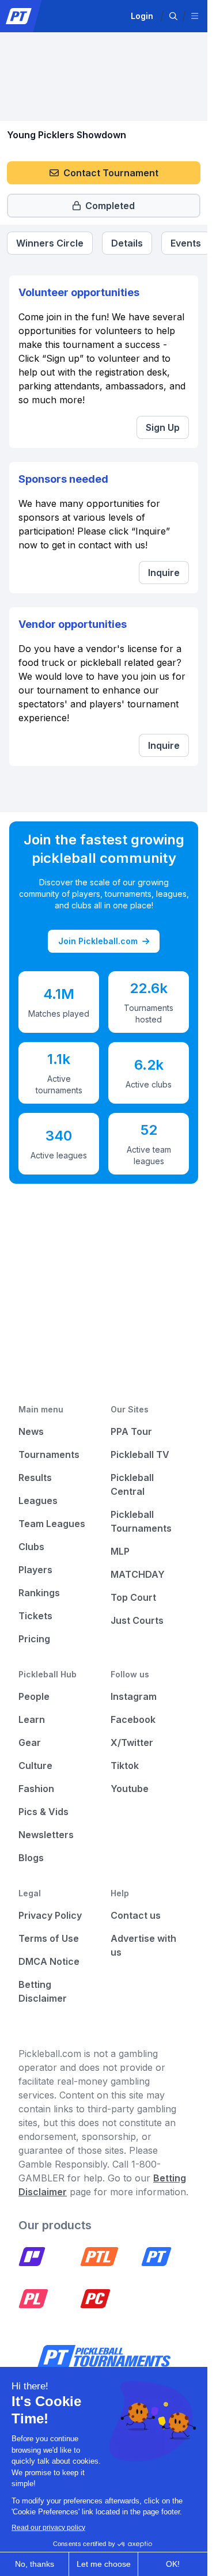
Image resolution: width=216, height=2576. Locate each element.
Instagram (134, 1696)
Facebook (133, 1719)
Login (142, 16)
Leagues (38, 1501)
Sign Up (163, 427)
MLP (120, 1551)
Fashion (36, 1789)
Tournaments (49, 1454)
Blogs (31, 1858)
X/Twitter (132, 1742)
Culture (35, 1766)
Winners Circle (50, 243)
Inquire (164, 573)
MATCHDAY (138, 1574)
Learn (32, 1719)
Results (35, 1478)
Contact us (136, 1915)
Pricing (34, 1639)
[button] (173, 16)
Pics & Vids (43, 1812)
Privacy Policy (50, 1915)
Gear (30, 1742)
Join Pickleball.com (98, 941)
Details (127, 243)
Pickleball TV (140, 1454)
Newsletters (46, 1835)
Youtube (130, 1789)
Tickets (35, 1616)
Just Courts (137, 1620)
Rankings (39, 1593)
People (34, 1696)
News (31, 1431)
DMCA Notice (49, 1961)
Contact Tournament (111, 173)
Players (35, 1570)
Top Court (133, 1597)
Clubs (31, 1547)
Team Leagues (52, 1524)
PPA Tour (131, 1431)
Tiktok (125, 1766)
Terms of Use (49, 1938)
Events (186, 243)
